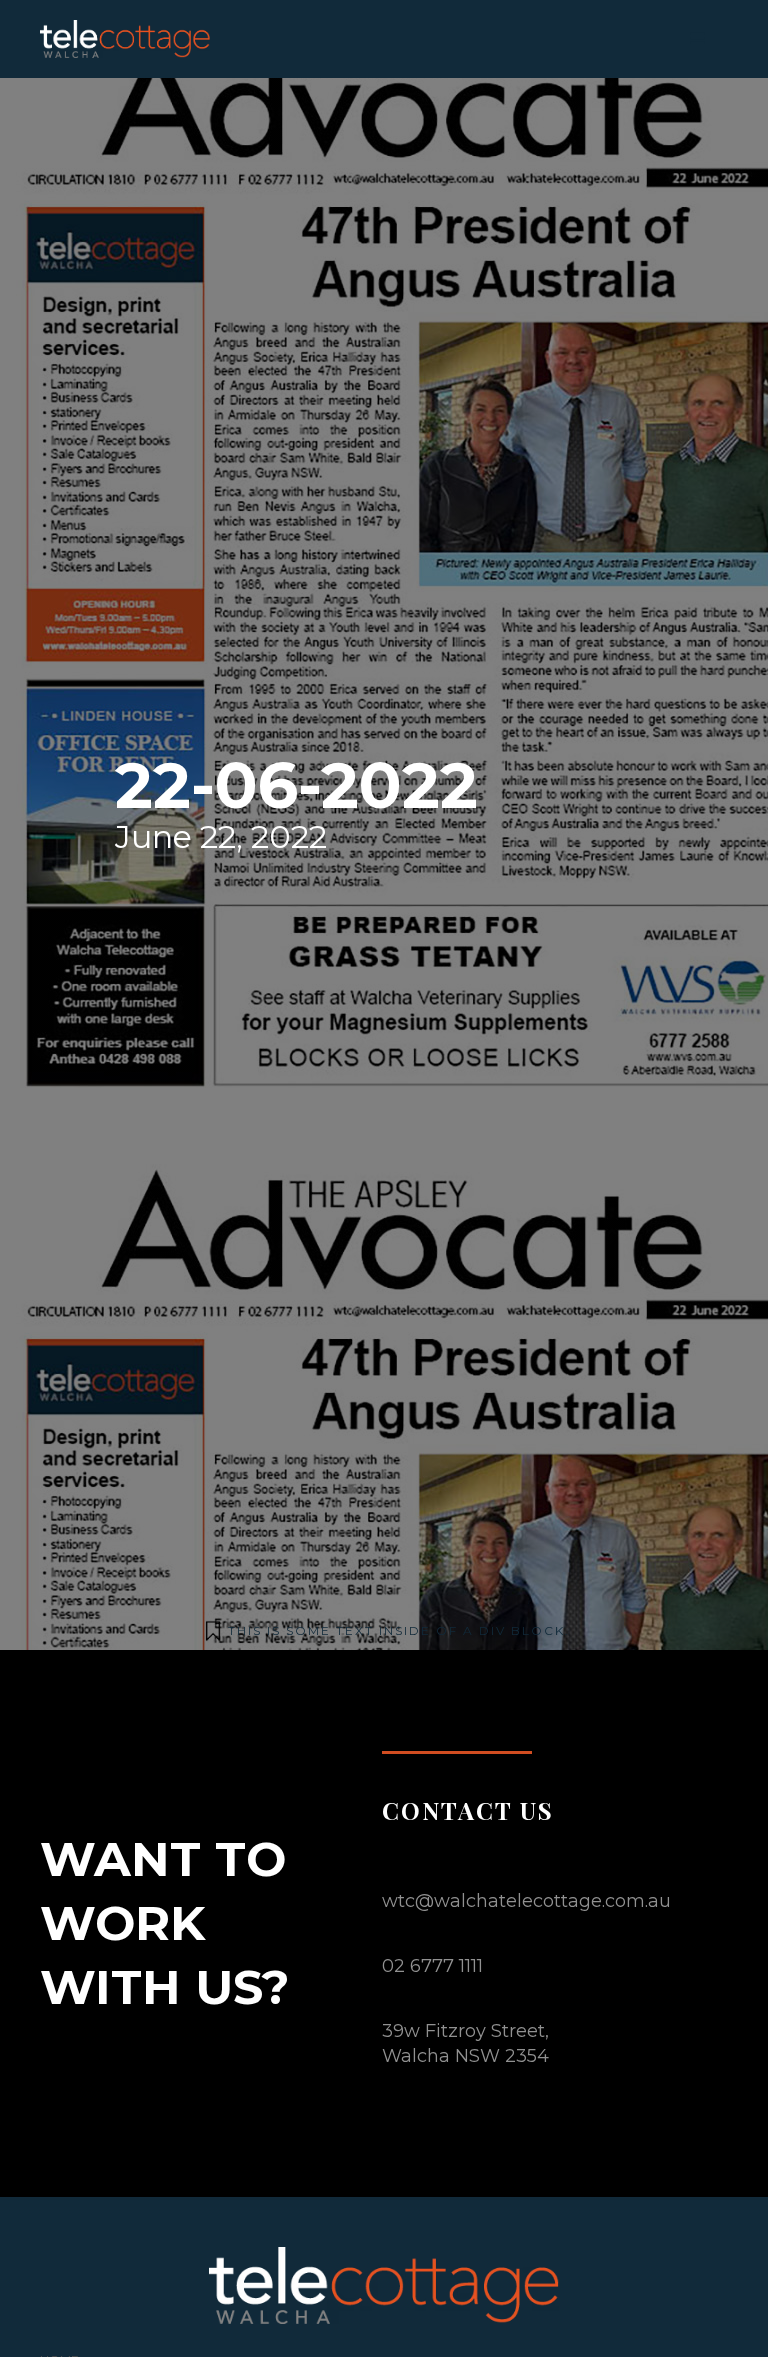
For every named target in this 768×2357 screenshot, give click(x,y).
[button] (698, 39)
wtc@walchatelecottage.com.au (526, 1901)
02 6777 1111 (432, 1966)
